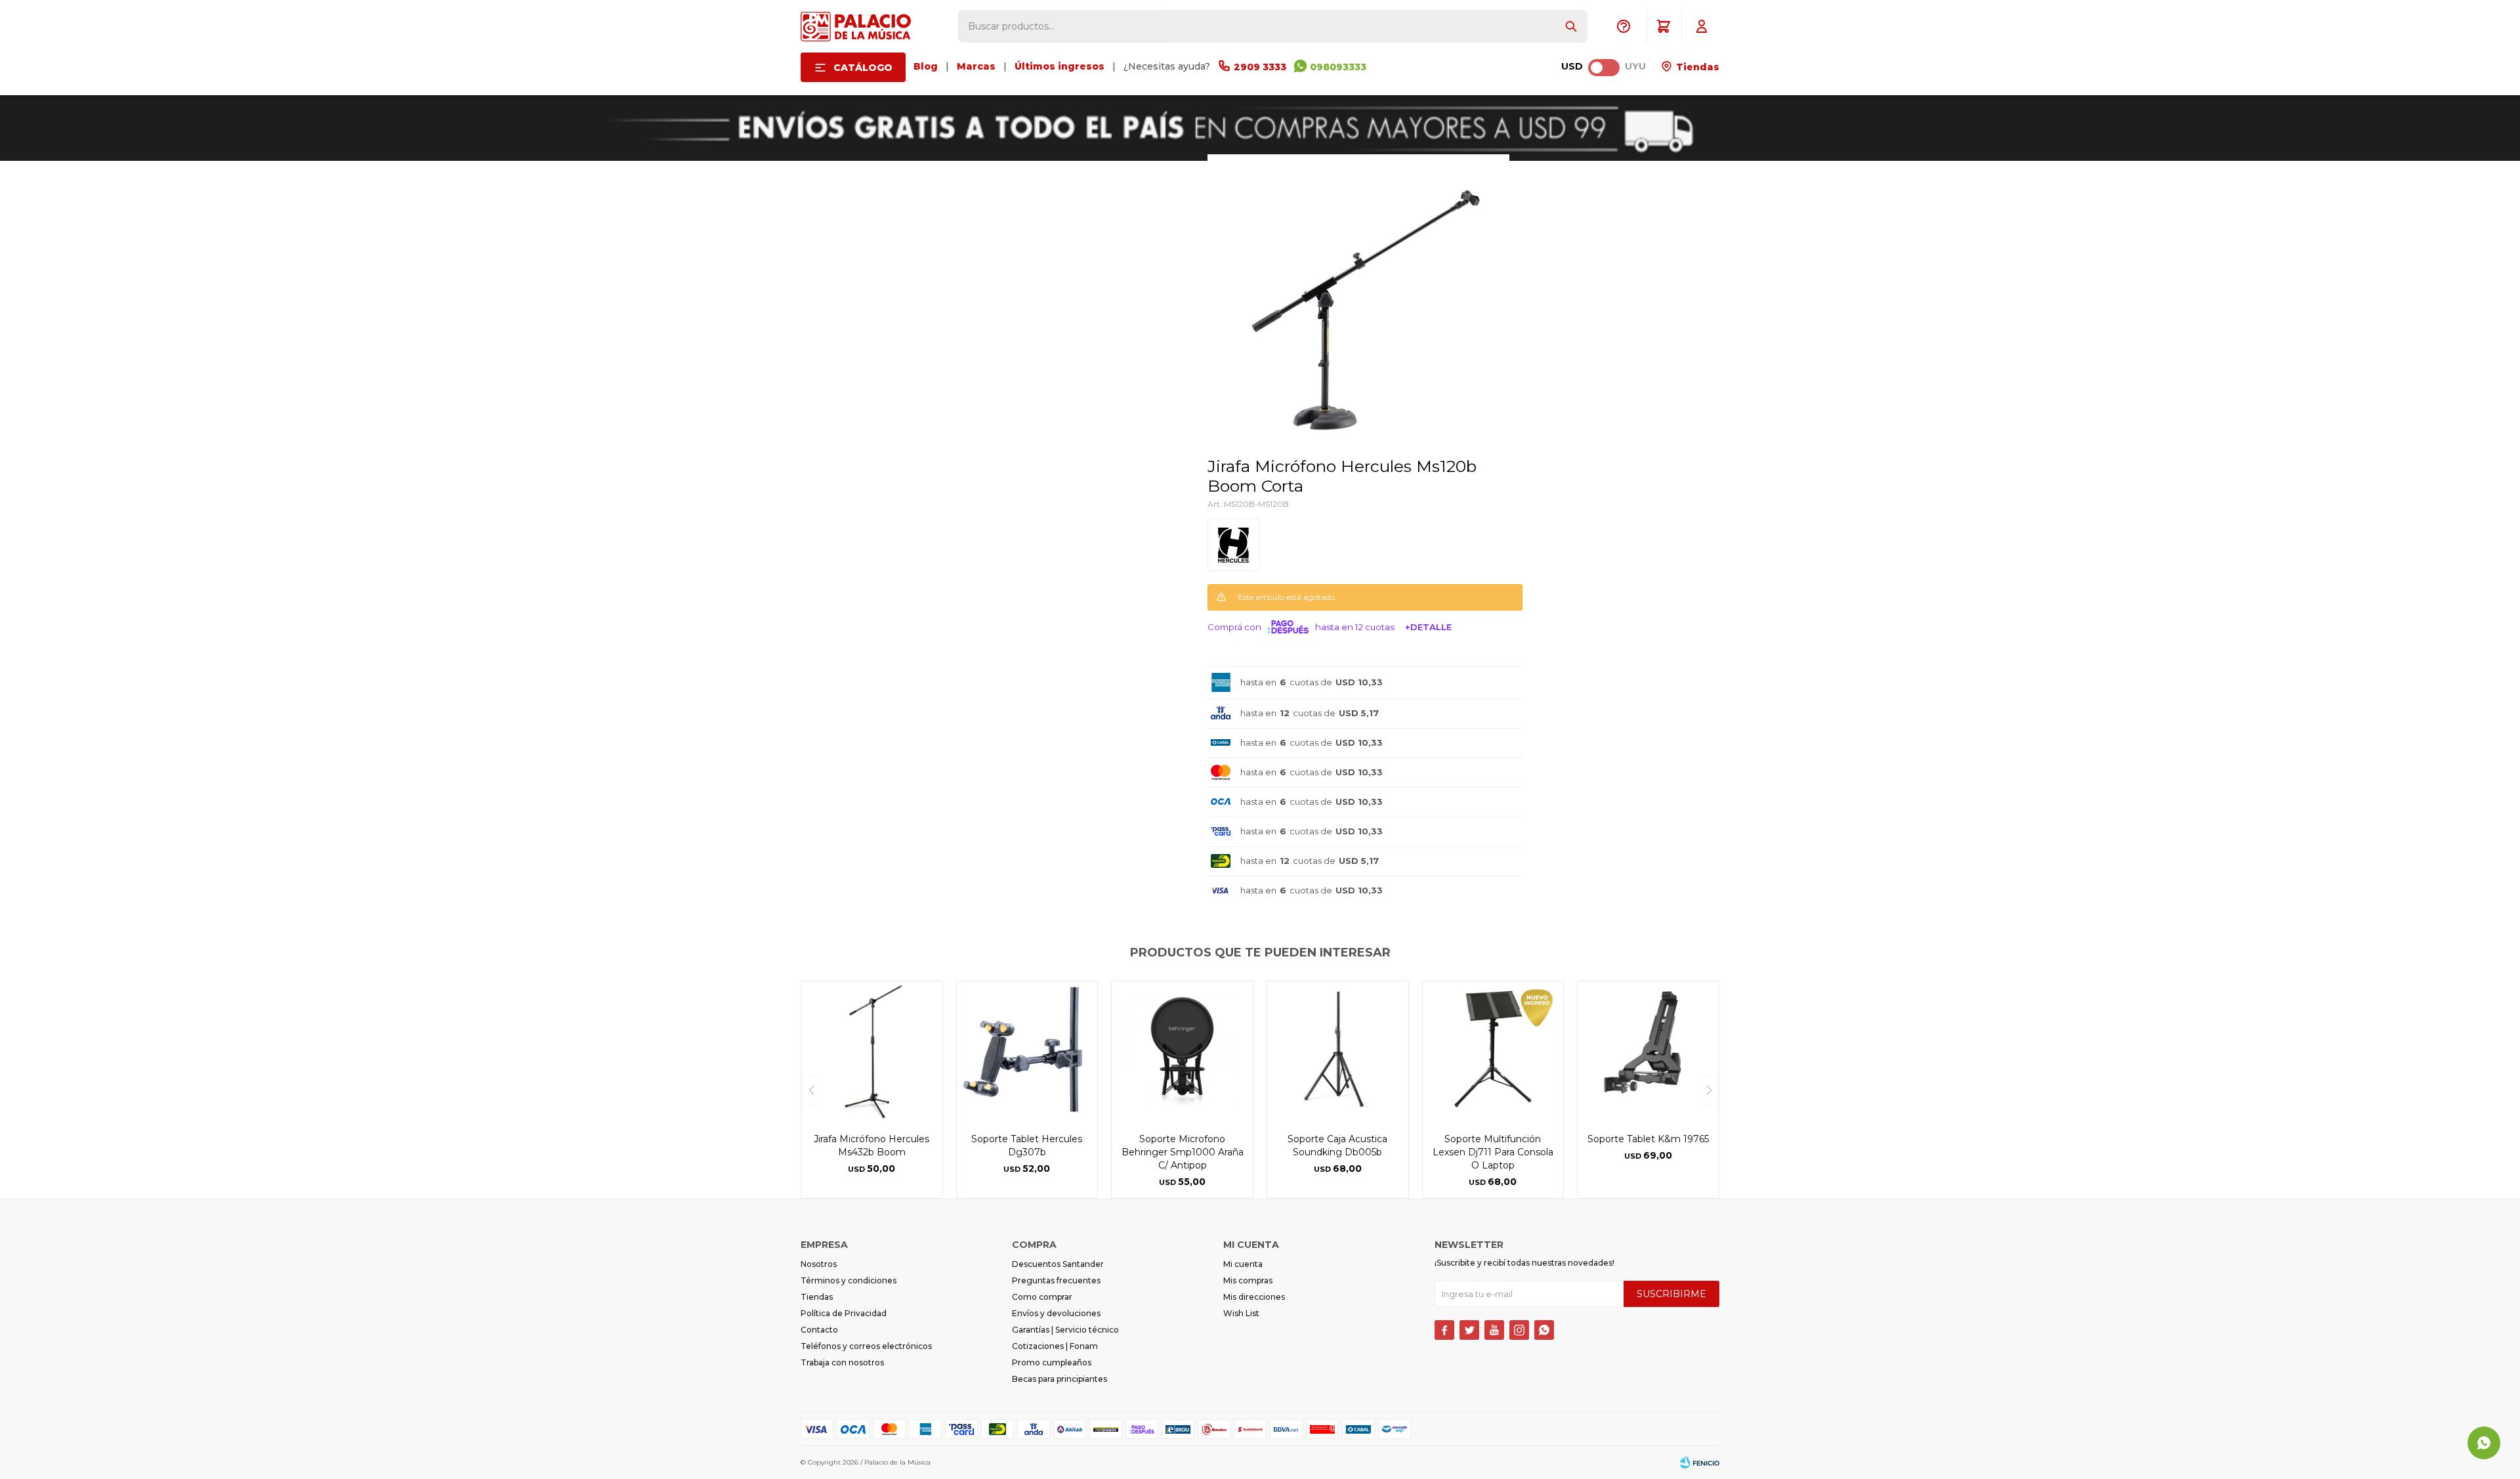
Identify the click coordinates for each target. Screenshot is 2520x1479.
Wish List (1241, 1313)
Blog (926, 66)
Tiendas (1696, 67)
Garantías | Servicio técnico (1065, 1330)
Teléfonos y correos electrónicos (866, 1346)
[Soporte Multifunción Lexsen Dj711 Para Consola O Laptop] (1493, 1052)
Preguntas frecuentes (1056, 1280)
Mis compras (1248, 1280)
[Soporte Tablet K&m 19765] (1648, 1052)
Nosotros (819, 1264)
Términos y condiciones (849, 1280)
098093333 (1338, 67)
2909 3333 (1260, 67)
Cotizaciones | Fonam (1055, 1346)
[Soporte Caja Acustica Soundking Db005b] (1338, 1052)
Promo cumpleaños (1052, 1362)
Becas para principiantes (1060, 1379)
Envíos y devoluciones (1056, 1313)
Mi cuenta (1243, 1264)
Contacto (819, 1330)
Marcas (976, 66)
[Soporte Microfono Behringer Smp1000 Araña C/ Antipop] (1182, 1052)
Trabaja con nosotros (842, 1362)
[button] (1571, 26)
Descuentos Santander (1058, 1264)
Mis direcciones (1254, 1297)
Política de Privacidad (844, 1313)
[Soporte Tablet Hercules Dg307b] (1027, 1052)
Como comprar (1042, 1297)
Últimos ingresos (1060, 66)
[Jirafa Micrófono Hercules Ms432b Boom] (872, 1052)
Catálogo (863, 68)
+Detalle (1428, 627)
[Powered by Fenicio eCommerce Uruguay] (1700, 1463)
